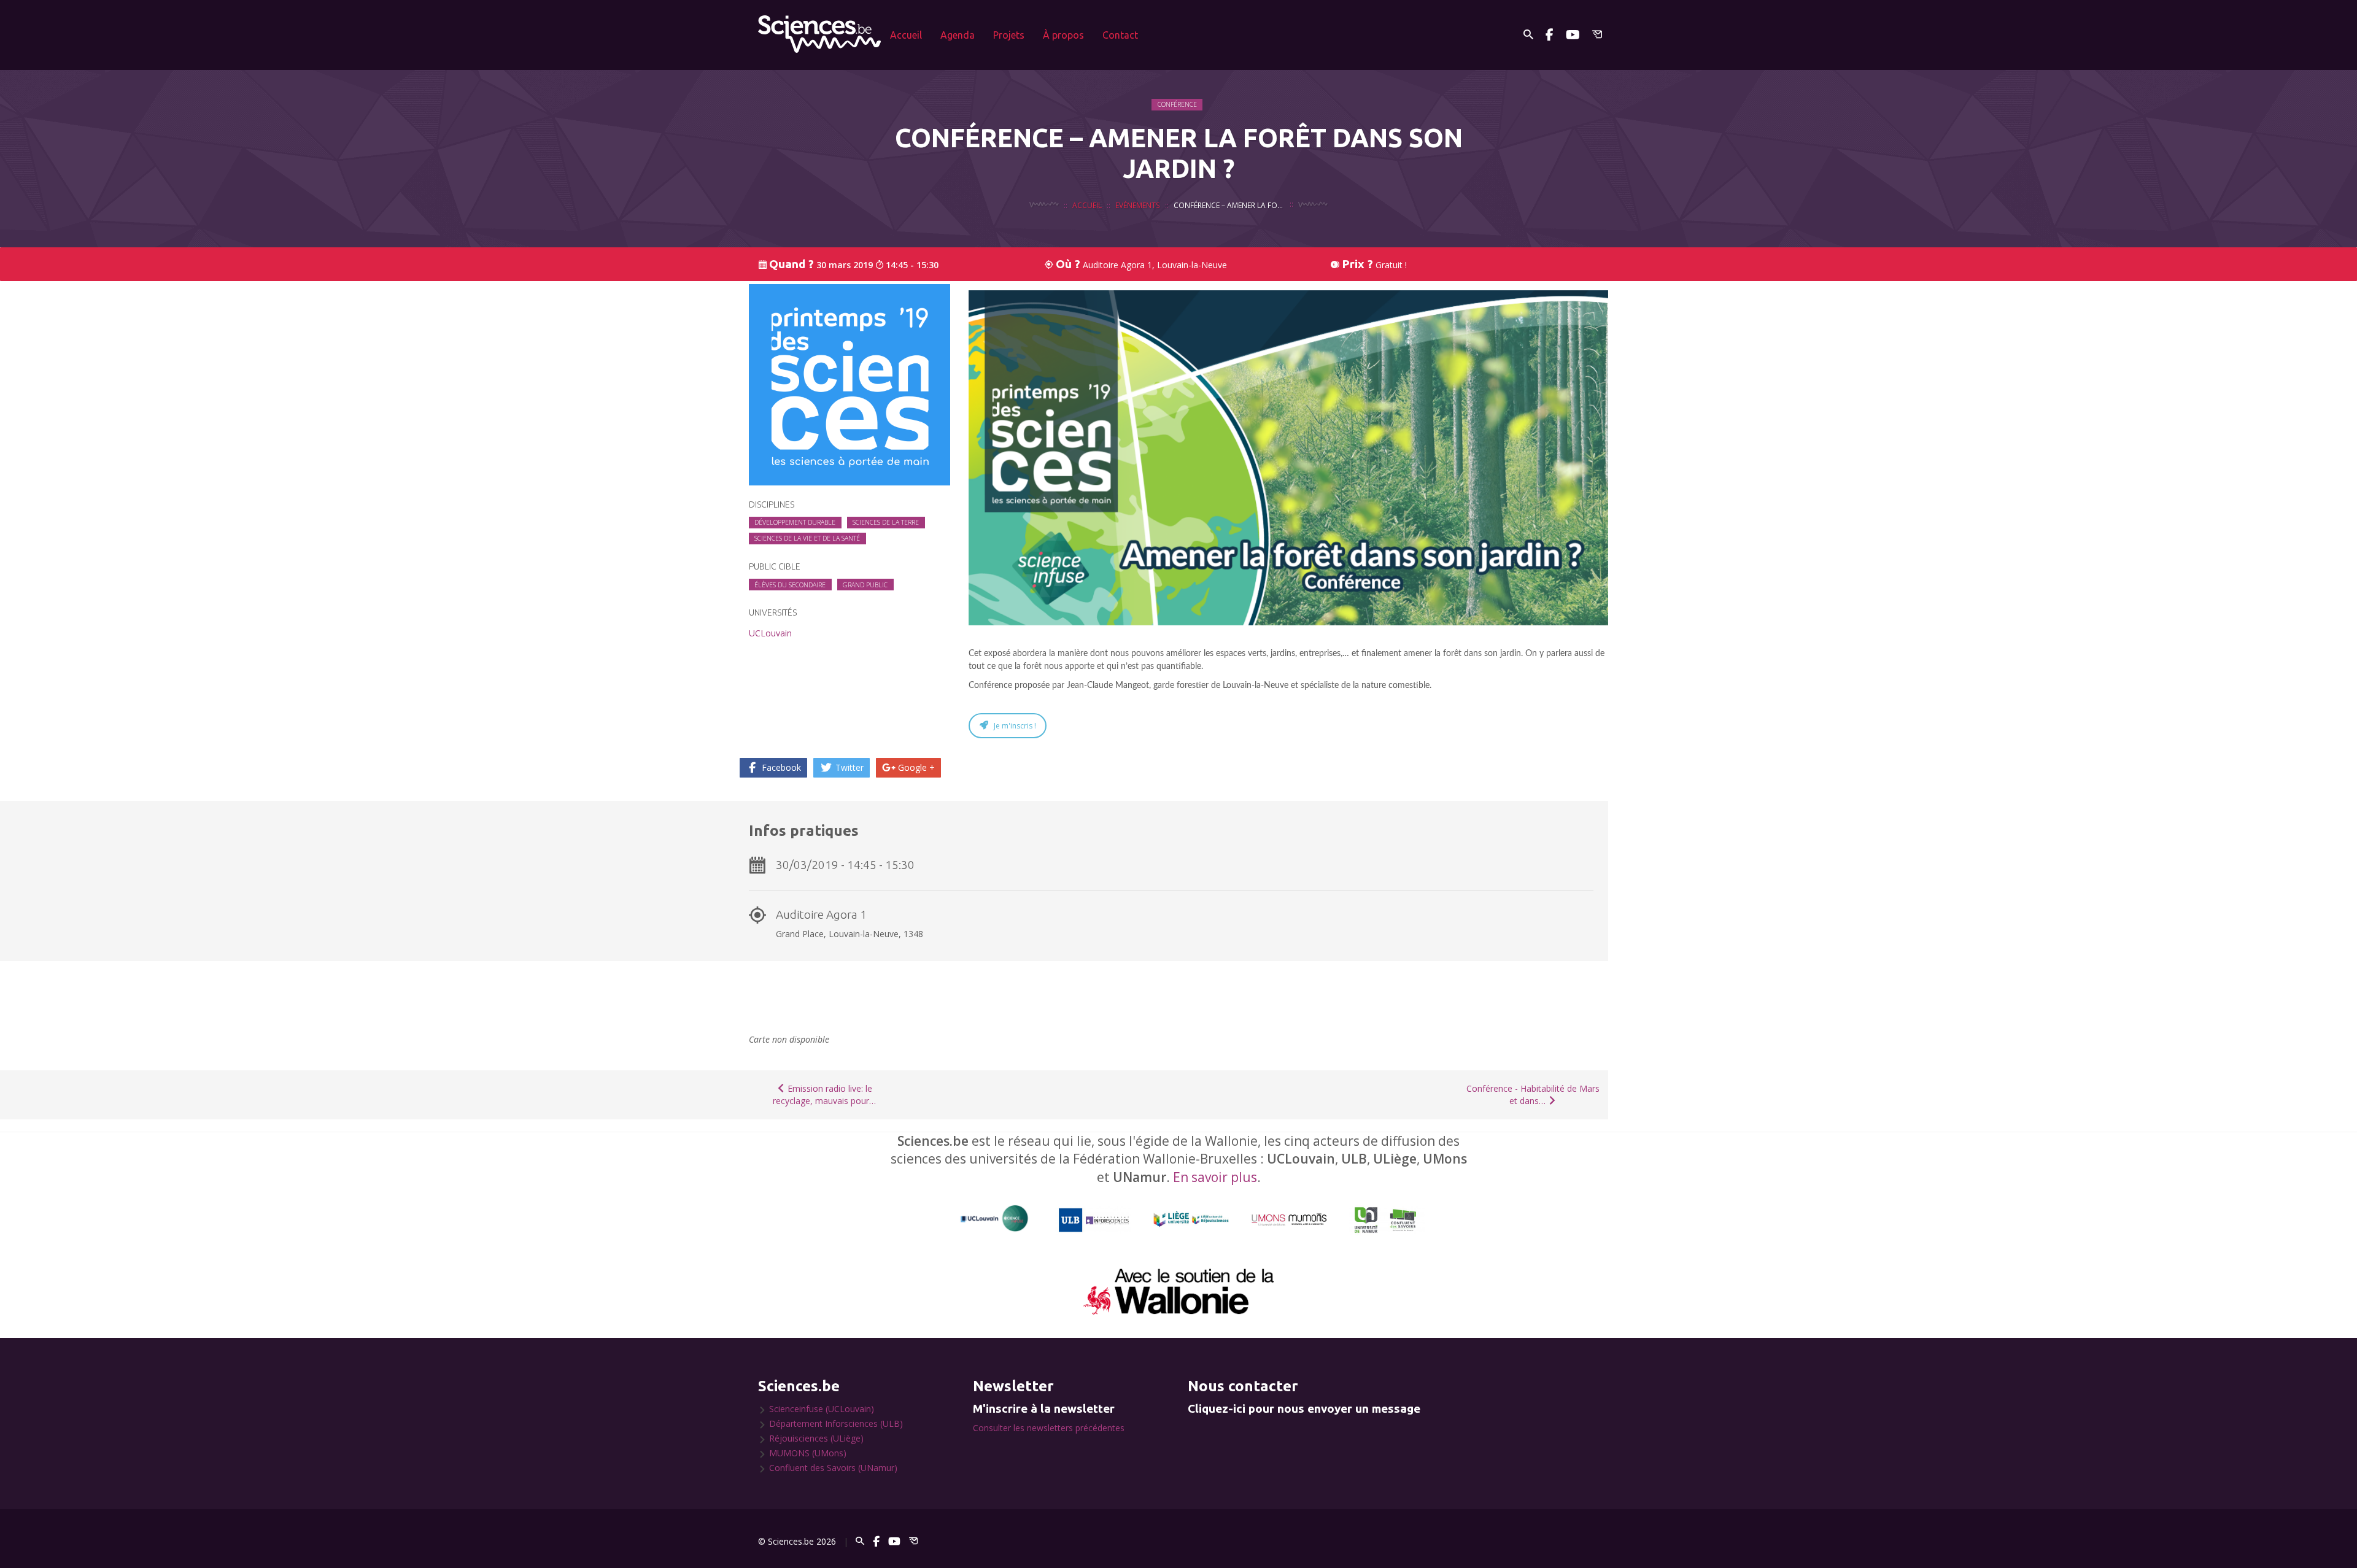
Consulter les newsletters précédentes (1049, 1428)
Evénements (1138, 205)
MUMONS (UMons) (808, 1453)
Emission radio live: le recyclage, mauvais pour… (824, 1095)
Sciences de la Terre (886, 522)
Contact (1120, 35)
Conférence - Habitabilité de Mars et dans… (1533, 1095)
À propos (1063, 35)
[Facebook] (1550, 35)
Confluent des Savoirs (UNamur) (833, 1468)
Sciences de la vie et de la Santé (807, 538)
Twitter (848, 767)
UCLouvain (770, 633)
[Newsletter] (1597, 35)
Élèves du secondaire (790, 585)
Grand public (865, 585)
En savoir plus (1215, 1177)
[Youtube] (1573, 35)
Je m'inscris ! (1015, 726)
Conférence (1177, 104)
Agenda (958, 35)
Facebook (780, 767)
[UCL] (995, 1218)
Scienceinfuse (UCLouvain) (822, 1409)
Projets (1009, 35)
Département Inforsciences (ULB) (836, 1423)
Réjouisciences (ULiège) (816, 1438)
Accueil (906, 35)
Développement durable (795, 522)
